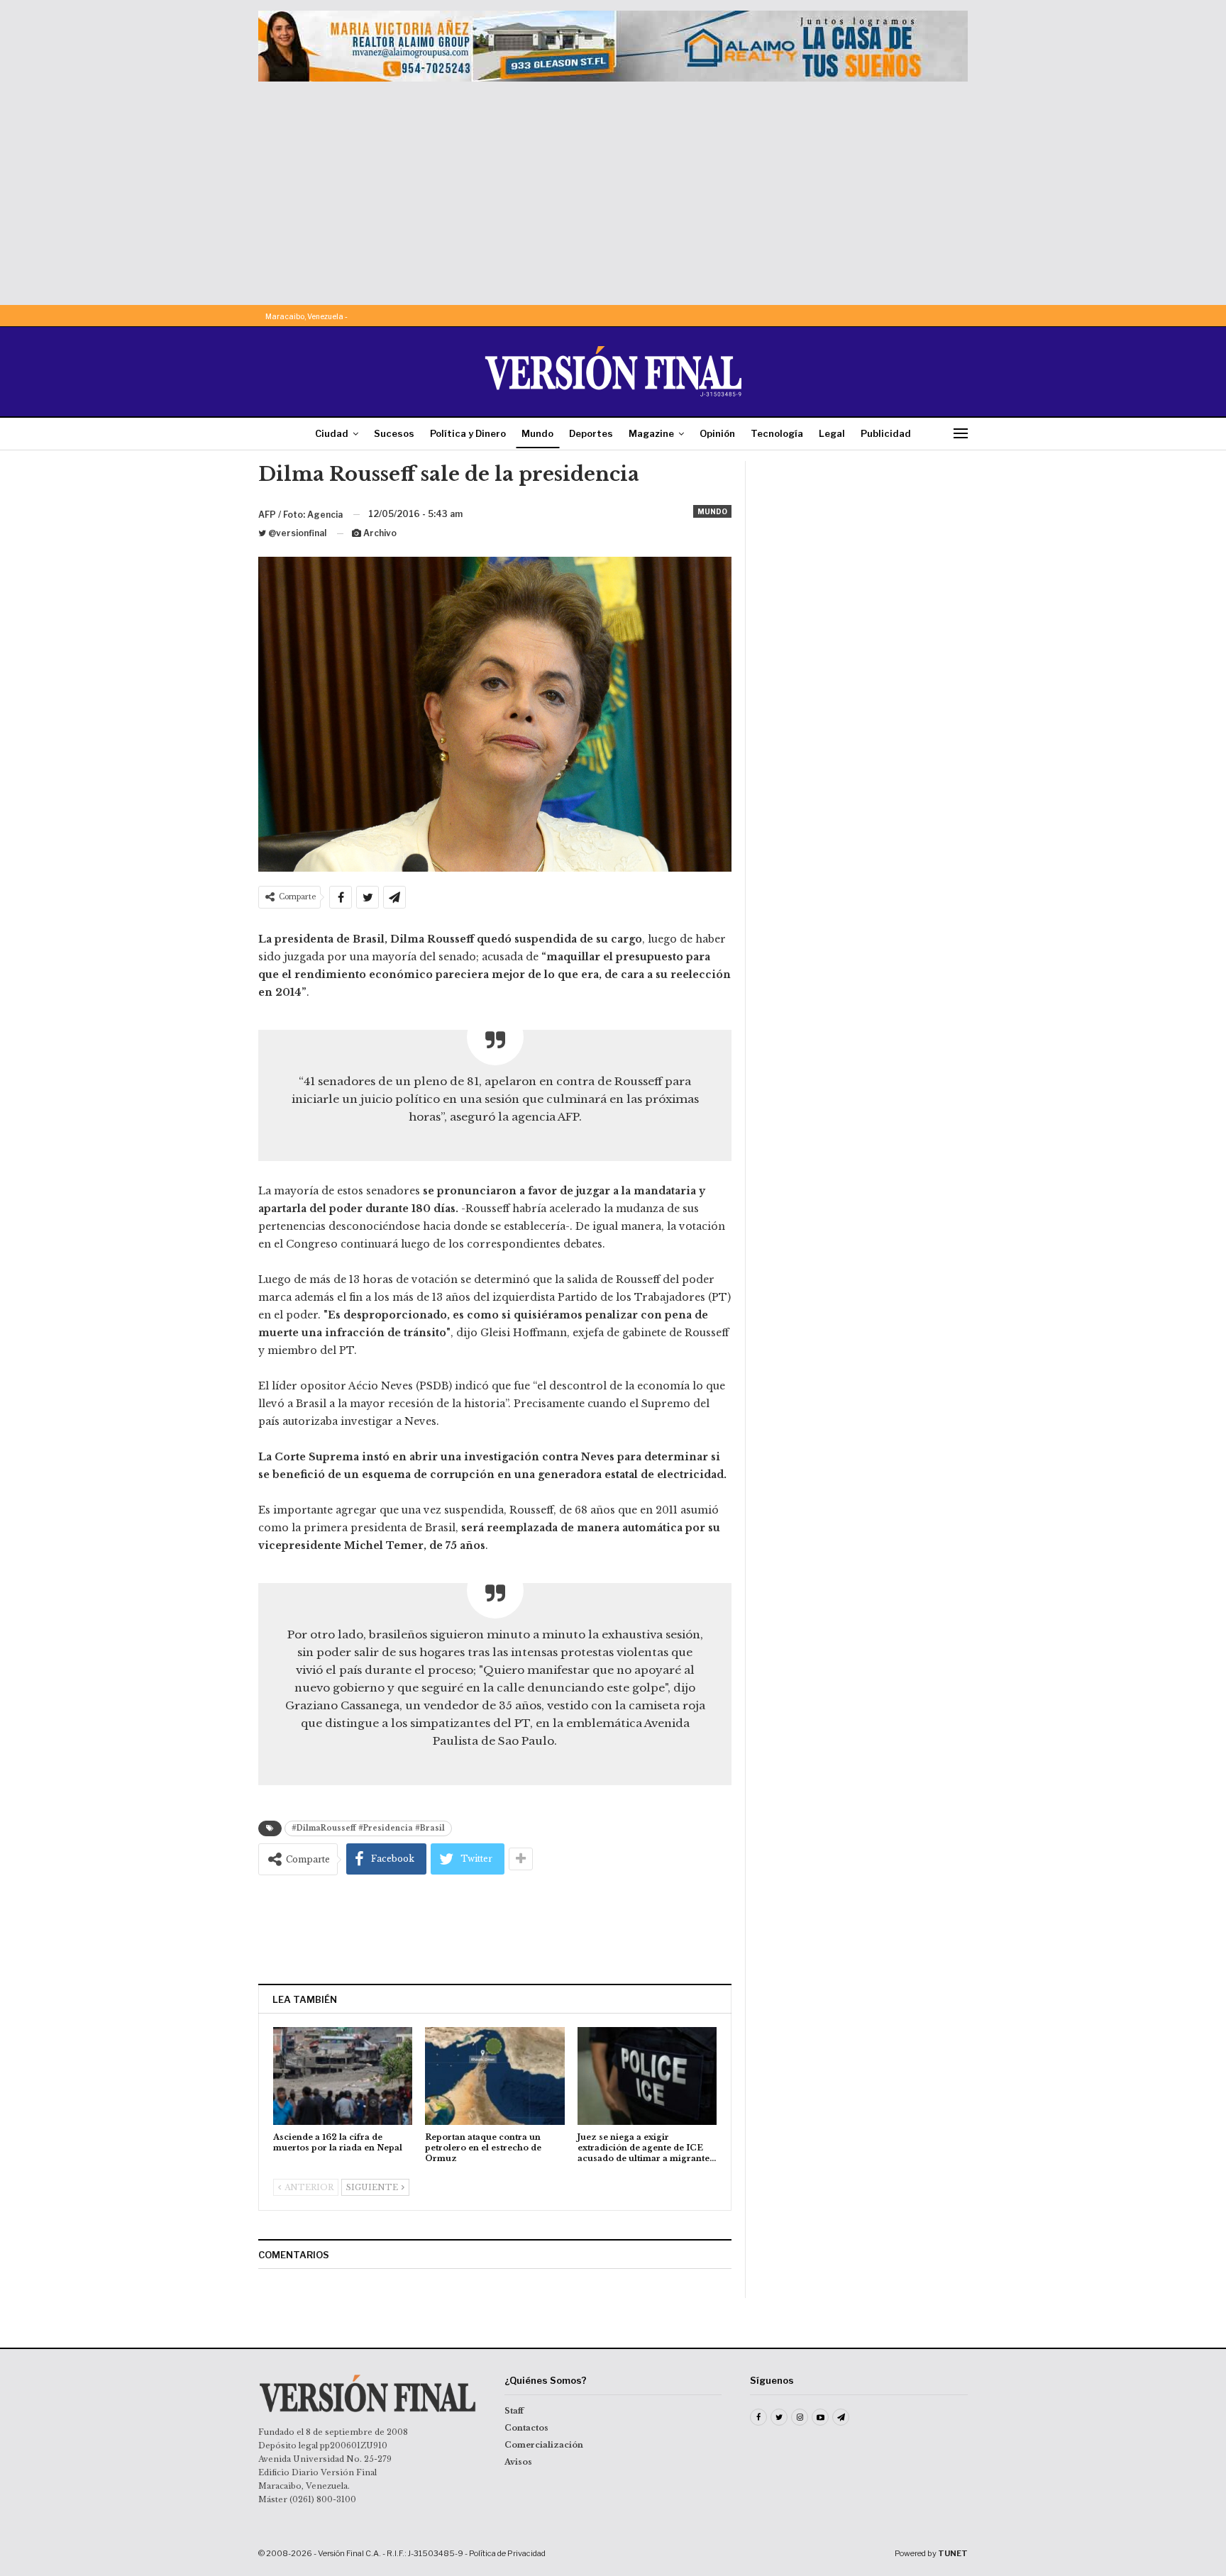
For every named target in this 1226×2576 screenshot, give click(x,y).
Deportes (591, 433)
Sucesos (394, 433)
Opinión (717, 433)
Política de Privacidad (507, 2553)
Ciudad (332, 433)
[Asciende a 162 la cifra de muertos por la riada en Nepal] (343, 2076)
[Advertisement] (613, 188)
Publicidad (886, 433)
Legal (832, 433)
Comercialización (544, 2445)
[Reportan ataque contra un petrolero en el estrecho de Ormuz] (495, 2076)
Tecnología (777, 433)
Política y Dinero (468, 433)
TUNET (953, 2553)
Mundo (537, 433)
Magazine (651, 433)
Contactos (526, 2428)
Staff (514, 2411)
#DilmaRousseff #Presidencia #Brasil (368, 1828)
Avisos (518, 2462)
